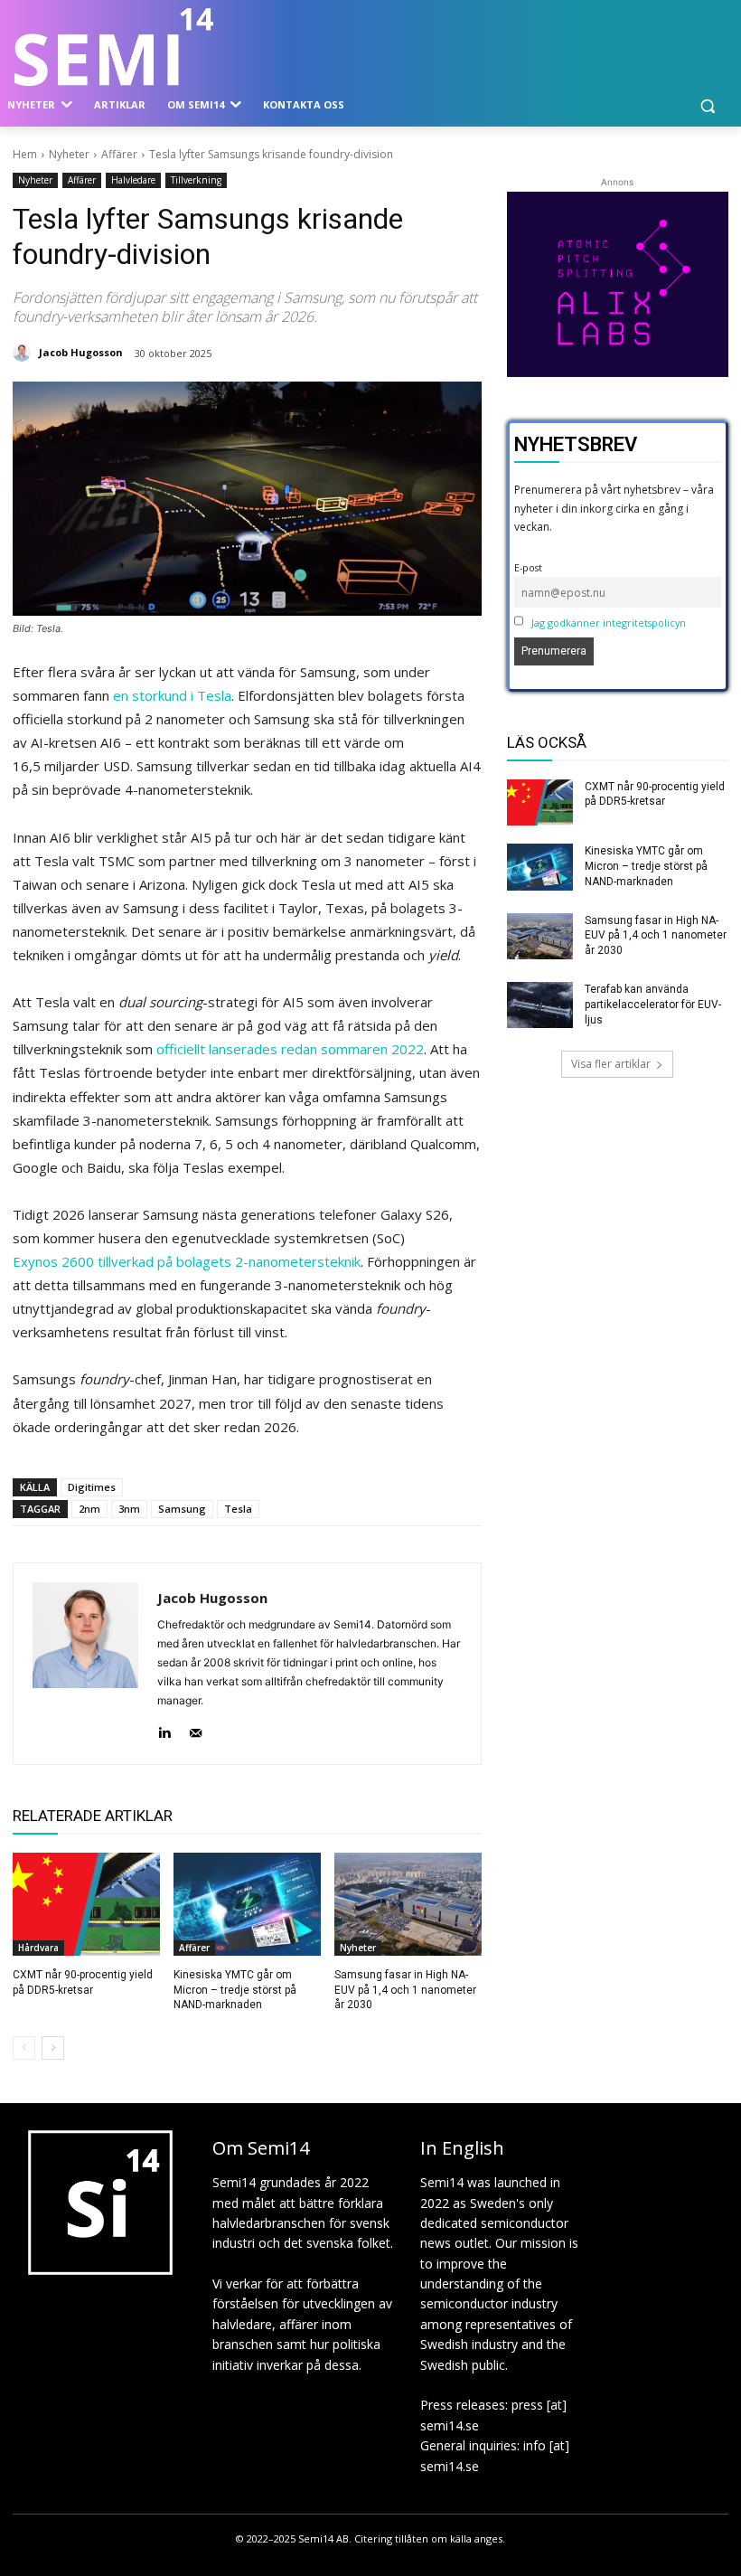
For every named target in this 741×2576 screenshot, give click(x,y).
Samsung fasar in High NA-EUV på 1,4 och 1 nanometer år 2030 (405, 1990)
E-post (528, 567)
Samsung (182, 1509)
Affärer (119, 154)
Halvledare (133, 180)
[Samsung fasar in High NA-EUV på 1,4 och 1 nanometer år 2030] (408, 1904)
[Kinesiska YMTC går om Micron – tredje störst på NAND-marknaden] (247, 1904)
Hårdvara (38, 1948)
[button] (707, 105)
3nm (129, 1509)
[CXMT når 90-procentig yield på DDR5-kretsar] (86, 1904)
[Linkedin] (164, 1729)
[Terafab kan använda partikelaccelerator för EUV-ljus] (540, 1005)
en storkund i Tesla (172, 695)
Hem (25, 154)
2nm (89, 1509)
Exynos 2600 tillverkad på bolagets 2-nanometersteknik (187, 1261)
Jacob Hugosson (81, 352)
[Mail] (196, 1729)
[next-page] (53, 2048)
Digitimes (92, 1487)
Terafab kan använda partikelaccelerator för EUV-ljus (653, 1005)
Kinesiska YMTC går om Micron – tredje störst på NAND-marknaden (235, 1990)
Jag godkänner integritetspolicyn (609, 623)
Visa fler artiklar (611, 1064)
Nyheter (69, 154)
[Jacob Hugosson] (24, 353)
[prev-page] (24, 2048)
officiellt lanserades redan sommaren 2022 (290, 1049)
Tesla (238, 1509)
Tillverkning (196, 180)
